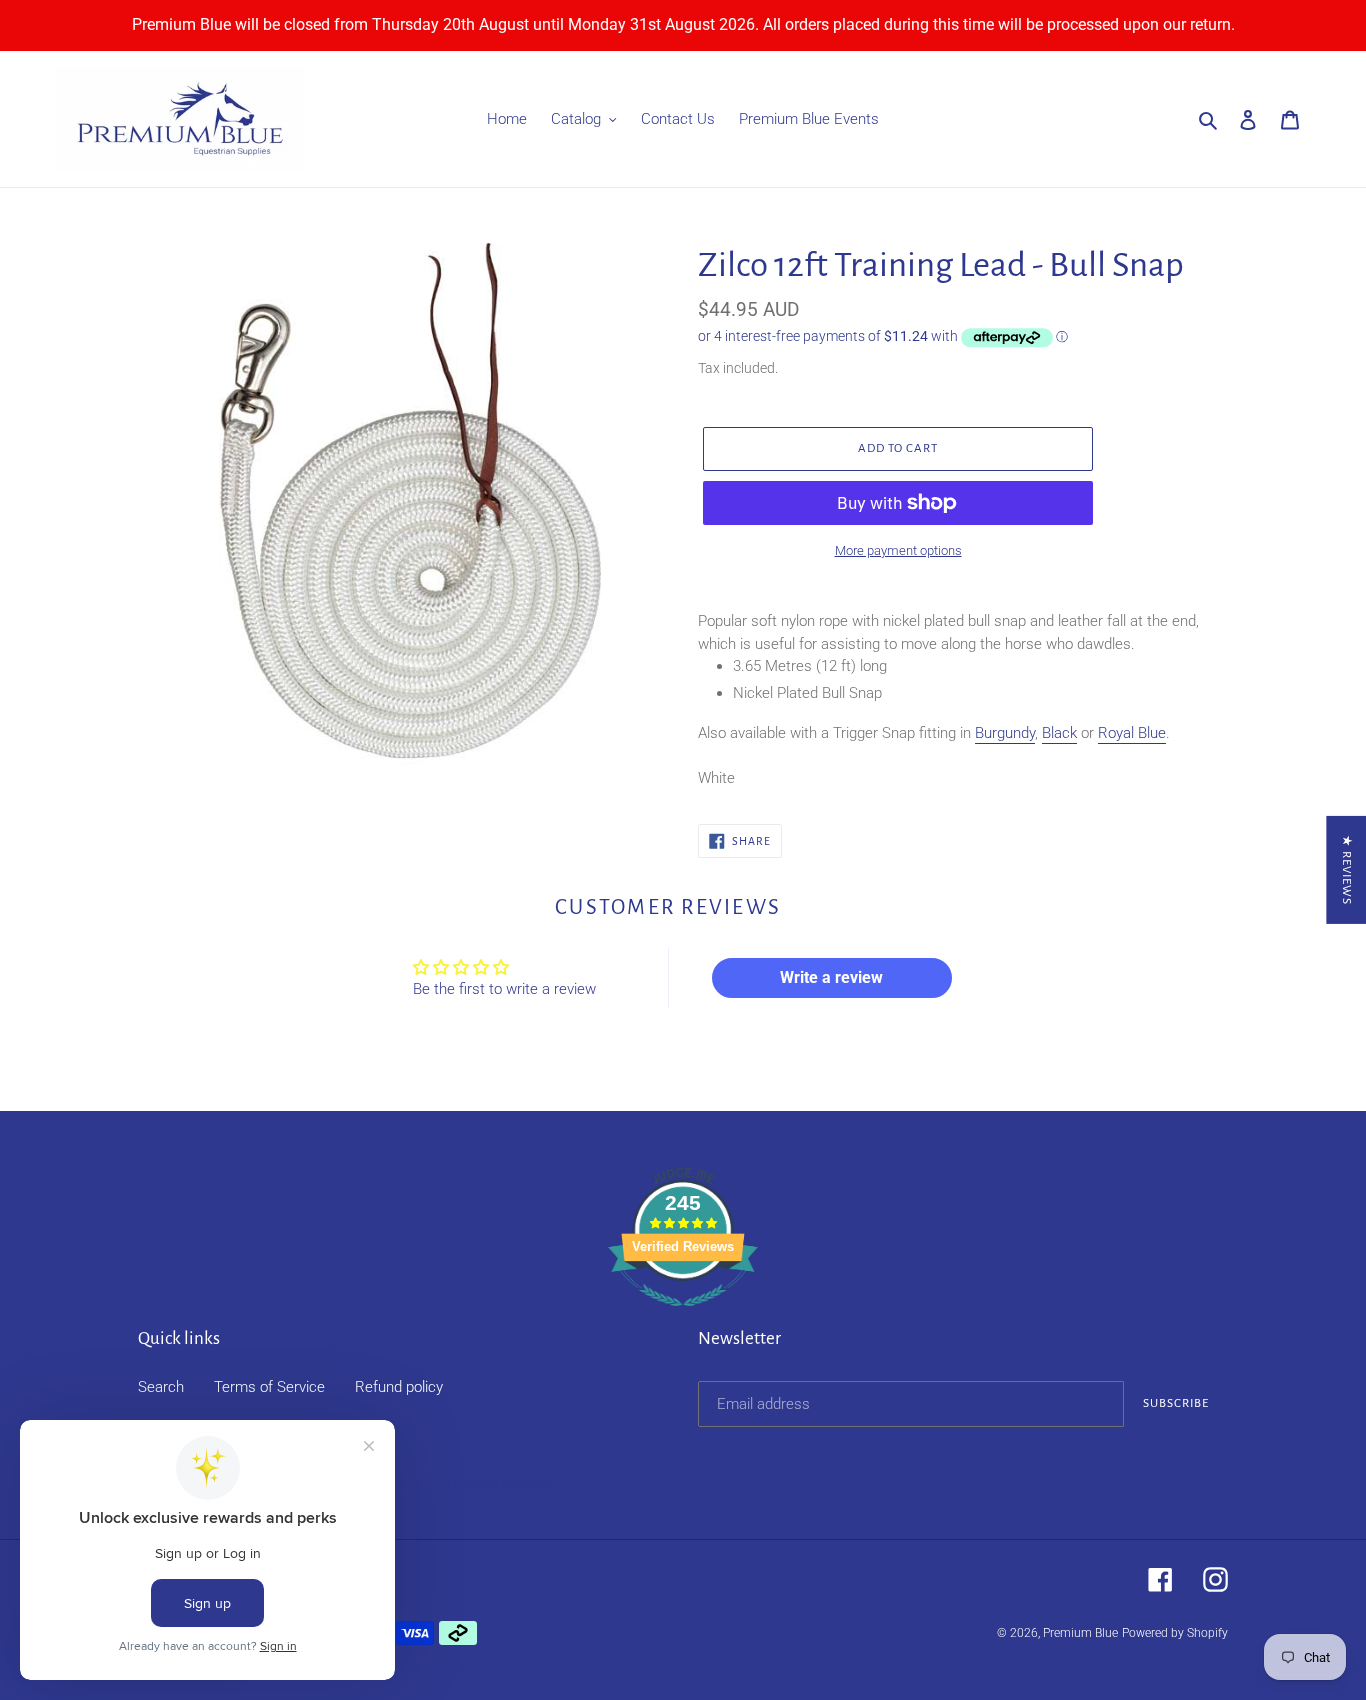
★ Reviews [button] (1346, 870)
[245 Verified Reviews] (683, 1317)
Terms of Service (269, 1387)
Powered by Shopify (1175, 1633)
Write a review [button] (831, 977)
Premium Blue (1080, 1633)
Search (161, 1387)
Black (1059, 733)
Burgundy (1005, 733)
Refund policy (399, 1387)
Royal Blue (1132, 733)
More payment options (898, 550)
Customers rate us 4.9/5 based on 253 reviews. (400, 1482)
